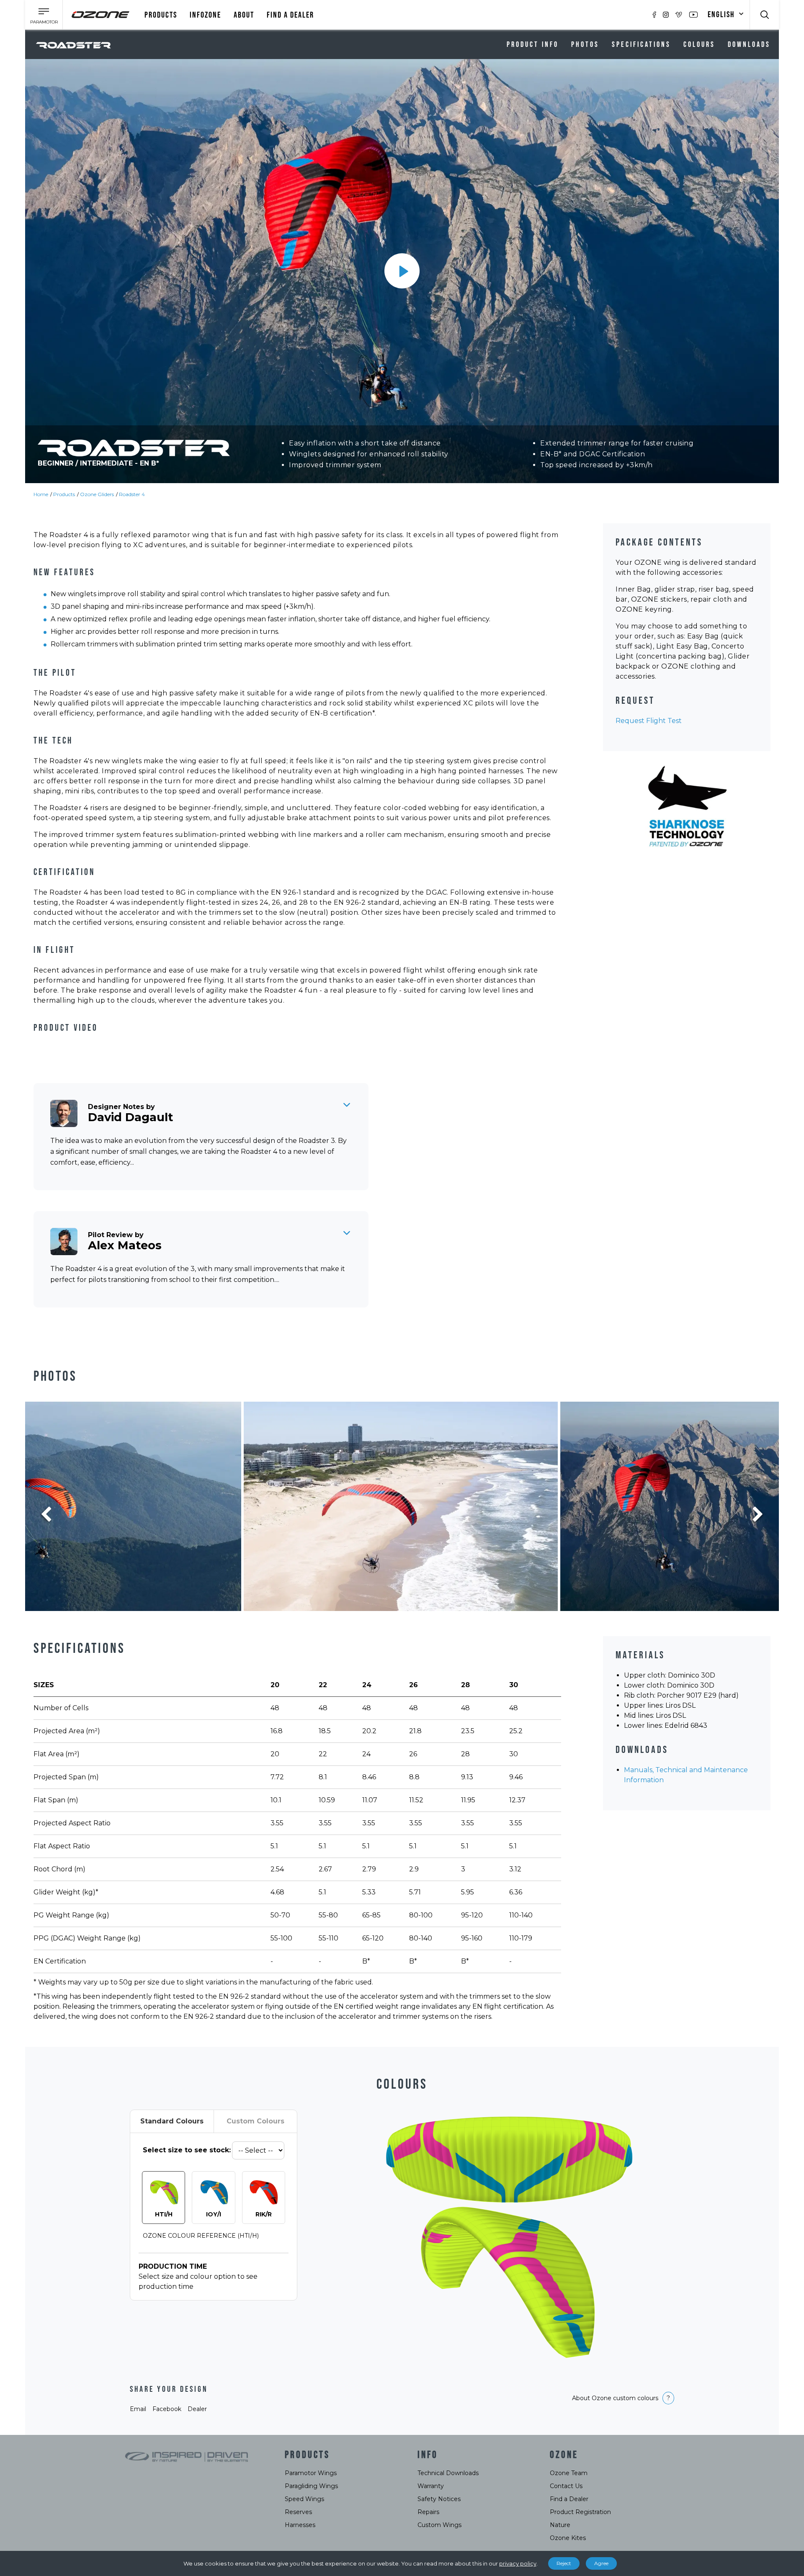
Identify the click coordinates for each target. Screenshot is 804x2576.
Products (161, 15)
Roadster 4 (132, 494)
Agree (601, 2563)
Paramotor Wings (311, 2473)
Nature (560, 2525)
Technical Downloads (448, 2473)
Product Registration (580, 2512)
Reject (564, 2563)
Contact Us (566, 2486)
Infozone (205, 15)
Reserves (298, 2512)
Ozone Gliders (97, 494)
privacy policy (518, 2563)
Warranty (431, 2486)
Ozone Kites (568, 2538)
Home (41, 494)
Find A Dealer (290, 15)
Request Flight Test (649, 721)
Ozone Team (569, 2473)
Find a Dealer (569, 2499)
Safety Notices (439, 2499)
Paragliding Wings (311, 2486)
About (244, 15)
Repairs (428, 2512)
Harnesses (300, 2525)
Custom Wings (439, 2525)
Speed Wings (304, 2499)
